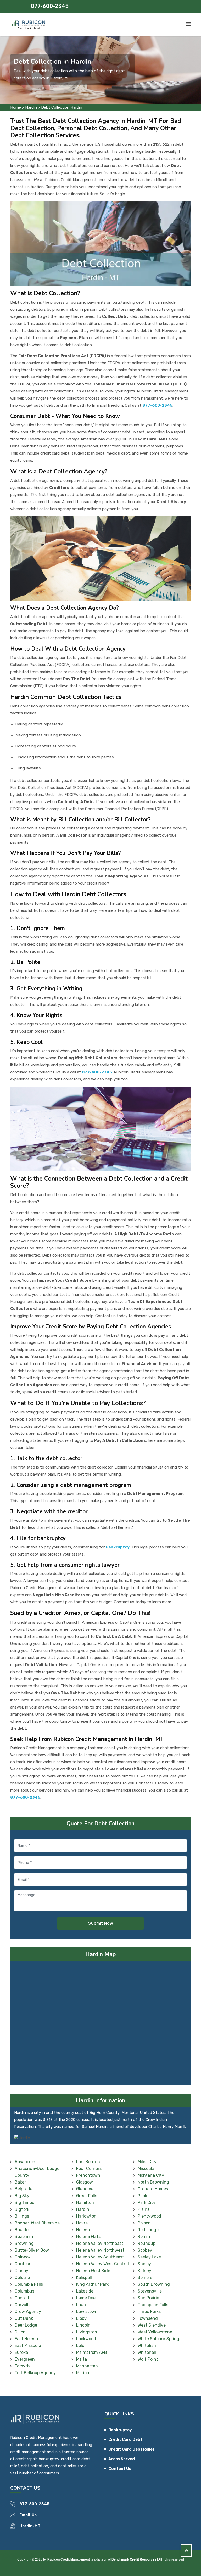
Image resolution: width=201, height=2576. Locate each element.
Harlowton (86, 2216)
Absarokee (25, 2162)
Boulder (22, 2230)
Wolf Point (148, 2359)
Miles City (147, 2162)
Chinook (23, 2257)
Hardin (31, 107)
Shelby (144, 2264)
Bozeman (24, 2237)
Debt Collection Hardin (62, 107)
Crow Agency (28, 2312)
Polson (144, 2223)
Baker (20, 2182)
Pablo (143, 2196)
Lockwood (86, 2339)
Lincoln (83, 2325)
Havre (82, 2223)
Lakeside (85, 2291)
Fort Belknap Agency (35, 2373)
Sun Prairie (148, 2298)
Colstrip (22, 2277)
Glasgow (85, 2182)
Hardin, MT (30, 2526)
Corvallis (23, 2305)
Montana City (151, 2175)
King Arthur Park (92, 2284)
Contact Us (120, 2469)
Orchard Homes (153, 2189)
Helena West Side (93, 2271)
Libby (81, 2318)
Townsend (148, 2318)
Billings (22, 2216)
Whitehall (147, 2352)
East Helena (26, 2339)
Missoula (146, 2168)
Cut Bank (24, 2318)
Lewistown (87, 2312)
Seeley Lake (149, 2257)
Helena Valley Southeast (100, 2257)
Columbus (24, 2291)
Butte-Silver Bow (32, 2250)
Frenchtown (88, 2175)
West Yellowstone (155, 2332)
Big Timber (25, 2203)
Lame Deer (87, 2298)
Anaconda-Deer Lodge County (37, 2172)
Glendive (85, 2189)
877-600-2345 (50, 6)
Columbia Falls (29, 2284)
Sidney (144, 2271)
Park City (147, 2203)
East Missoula (28, 2346)
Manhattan (87, 2366)
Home (16, 107)
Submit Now (101, 1923)
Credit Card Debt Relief (132, 2449)
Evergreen (25, 2359)
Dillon (20, 2332)
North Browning (153, 2182)
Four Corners (89, 2168)
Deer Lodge (26, 2325)
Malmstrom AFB (92, 2352)
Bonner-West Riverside (37, 2223)
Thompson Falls (153, 2305)
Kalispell (84, 2277)
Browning (24, 2243)
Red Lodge (148, 2230)
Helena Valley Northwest (100, 2250)
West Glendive (152, 2325)
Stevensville (150, 2291)
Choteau (23, 2264)
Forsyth (22, 2366)
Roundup (147, 2243)
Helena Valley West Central (102, 2264)
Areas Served (122, 2459)
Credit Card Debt (125, 2439)
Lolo (80, 2346)
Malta (82, 2359)
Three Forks (149, 2312)
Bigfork (22, 2209)
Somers (145, 2277)
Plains (144, 2209)
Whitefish (147, 2346)
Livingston (87, 2332)
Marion (83, 2373)
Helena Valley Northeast (100, 2243)
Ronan (144, 2237)
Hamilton (85, 2203)
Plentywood (149, 2216)
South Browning (154, 2284)
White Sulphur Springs (160, 2339)
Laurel (82, 2305)
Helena (83, 2230)
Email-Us (28, 2515)
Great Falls (87, 2196)
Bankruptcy (120, 2430)
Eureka (21, 2352)
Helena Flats (88, 2237)
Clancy (21, 2271)
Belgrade (24, 2189)
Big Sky (22, 2196)
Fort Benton (88, 2162)
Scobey (145, 2250)
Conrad (22, 2298)
